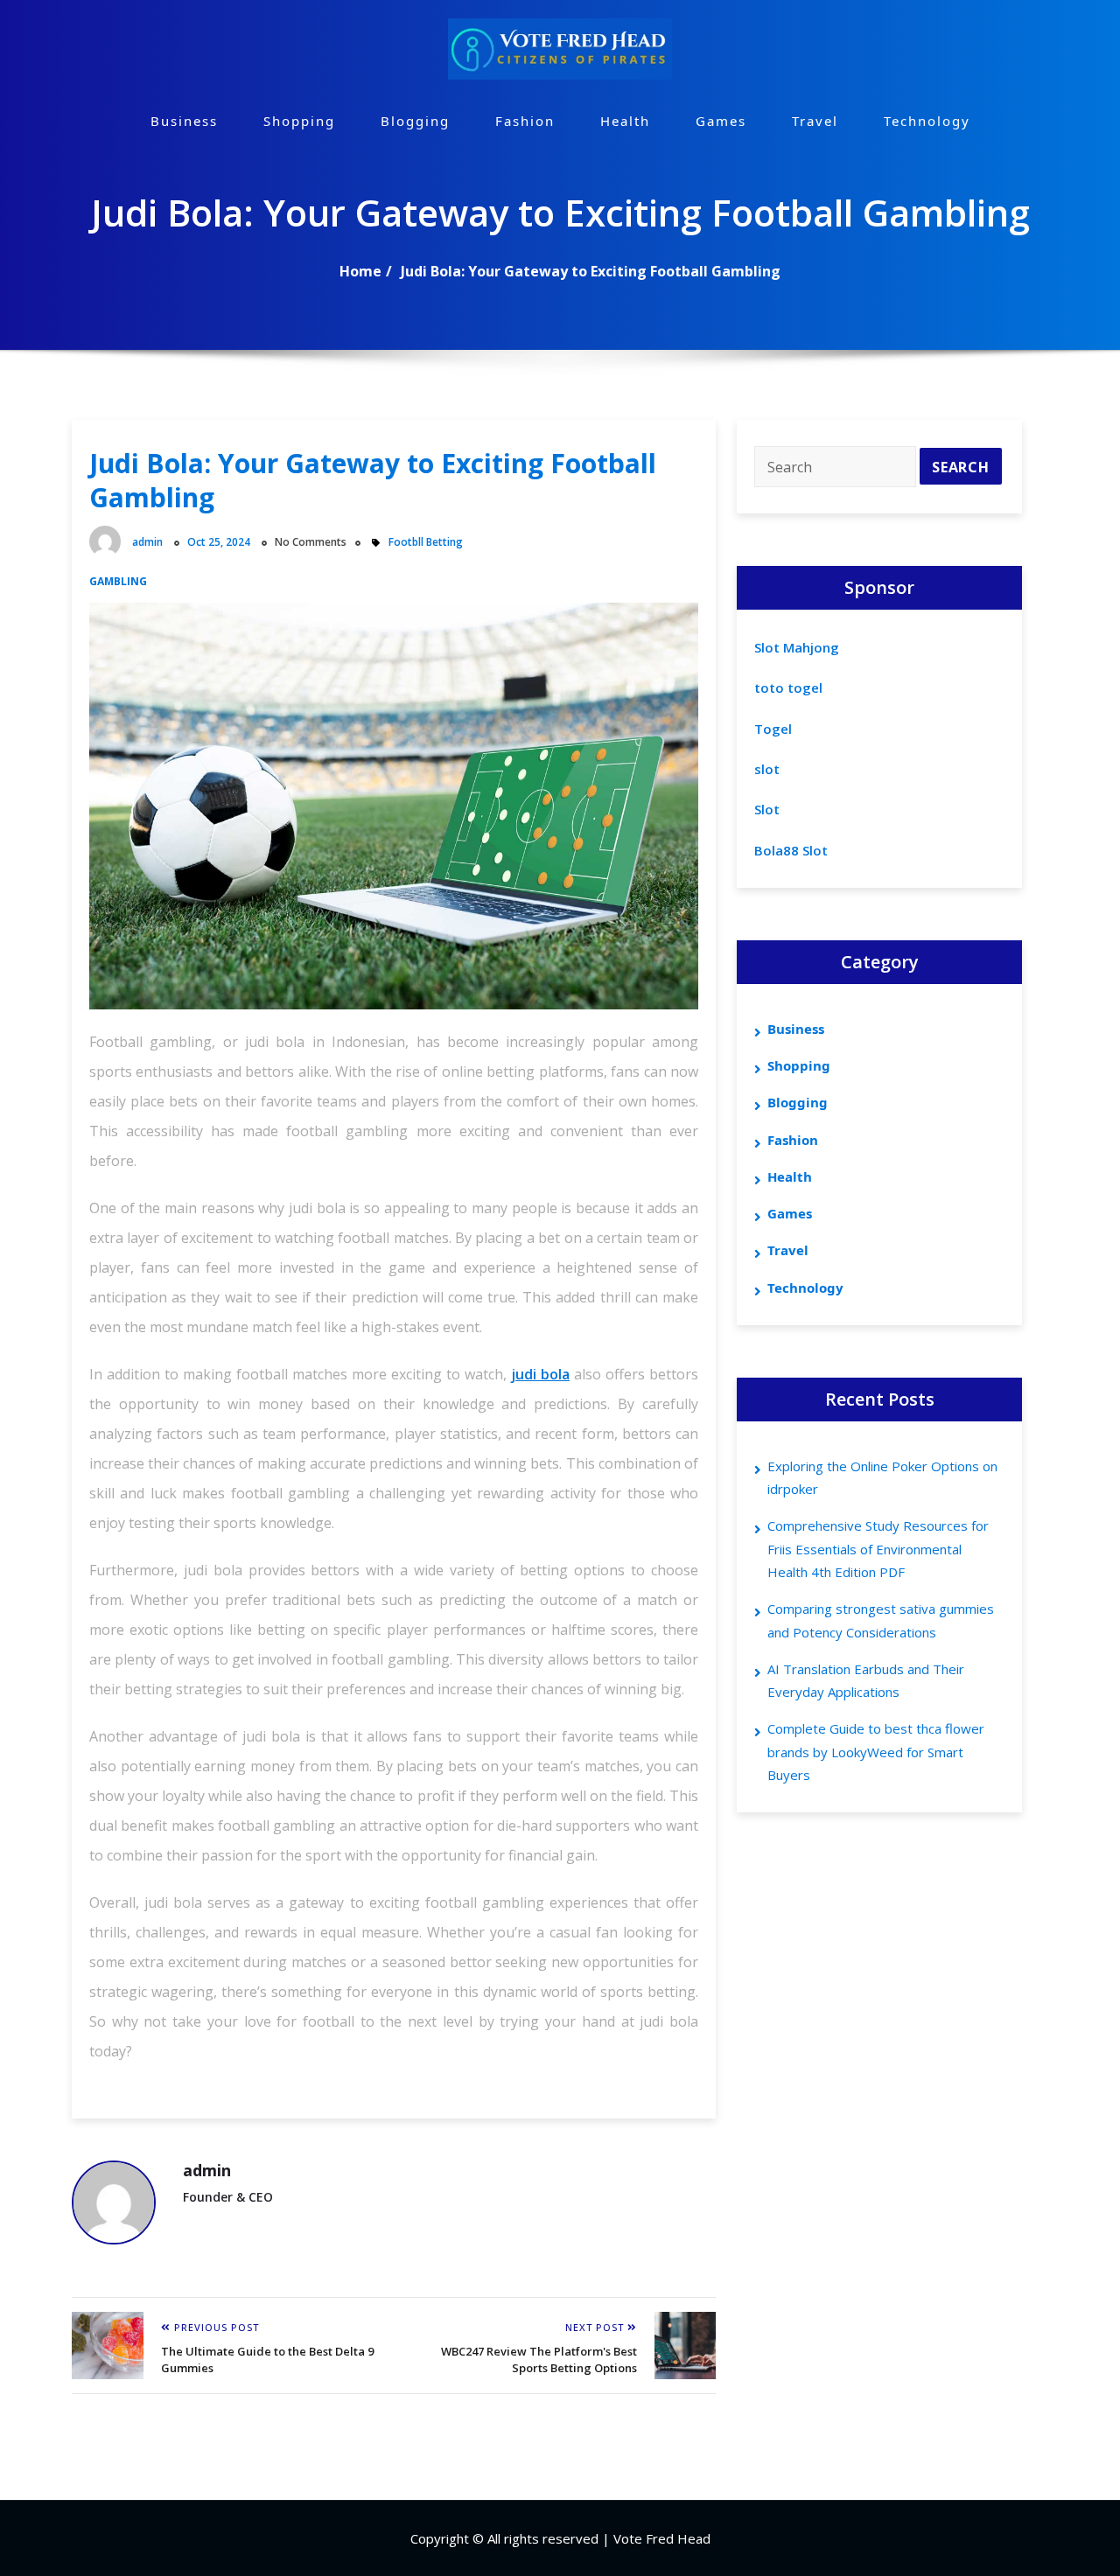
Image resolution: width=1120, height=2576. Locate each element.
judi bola (540, 1374)
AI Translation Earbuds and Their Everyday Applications (866, 1680)
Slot (767, 809)
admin (147, 542)
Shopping (299, 121)
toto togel (788, 688)
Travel (815, 121)
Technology (927, 121)
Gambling (118, 581)
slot (767, 769)
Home (360, 271)
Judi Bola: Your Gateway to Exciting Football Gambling (591, 271)
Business (184, 121)
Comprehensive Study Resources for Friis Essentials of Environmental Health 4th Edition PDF (878, 1549)
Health (625, 121)
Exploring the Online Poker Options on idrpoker (882, 1477)
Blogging (415, 121)
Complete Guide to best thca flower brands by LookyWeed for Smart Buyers (876, 1752)
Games (721, 121)
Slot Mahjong (797, 647)
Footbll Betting (426, 542)
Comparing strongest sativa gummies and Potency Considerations (881, 1620)
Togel (773, 729)
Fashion (525, 121)
